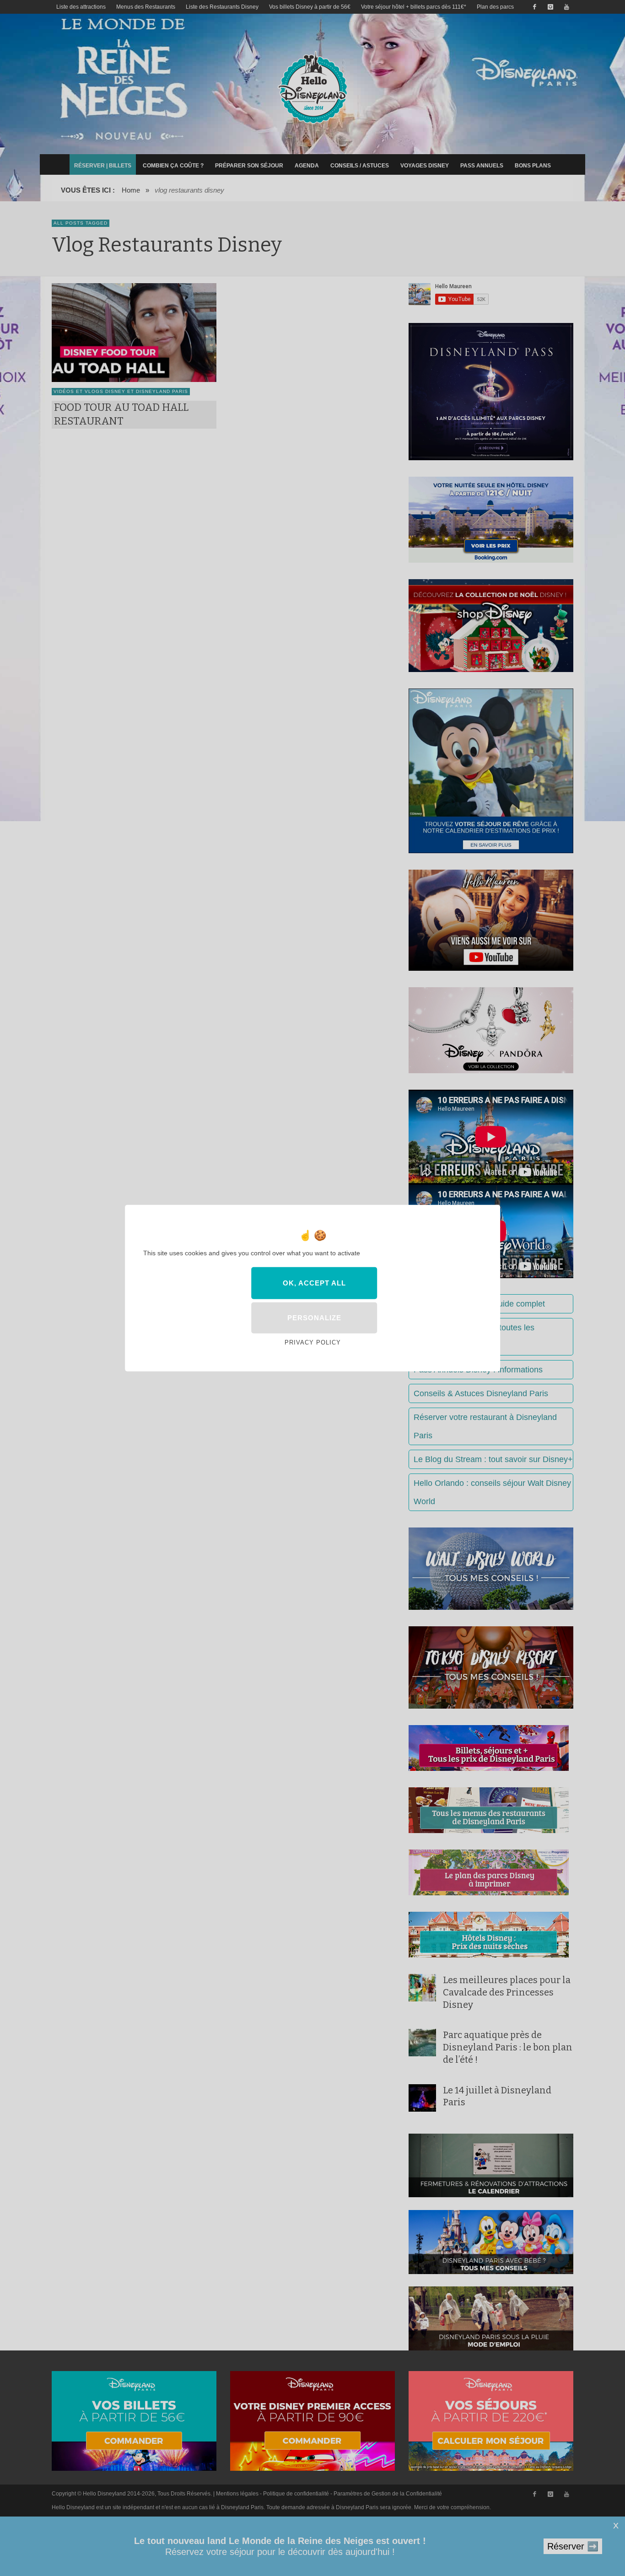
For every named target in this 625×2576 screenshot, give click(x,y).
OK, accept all (314, 1283)
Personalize (314, 1318)
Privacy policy (313, 1342)
